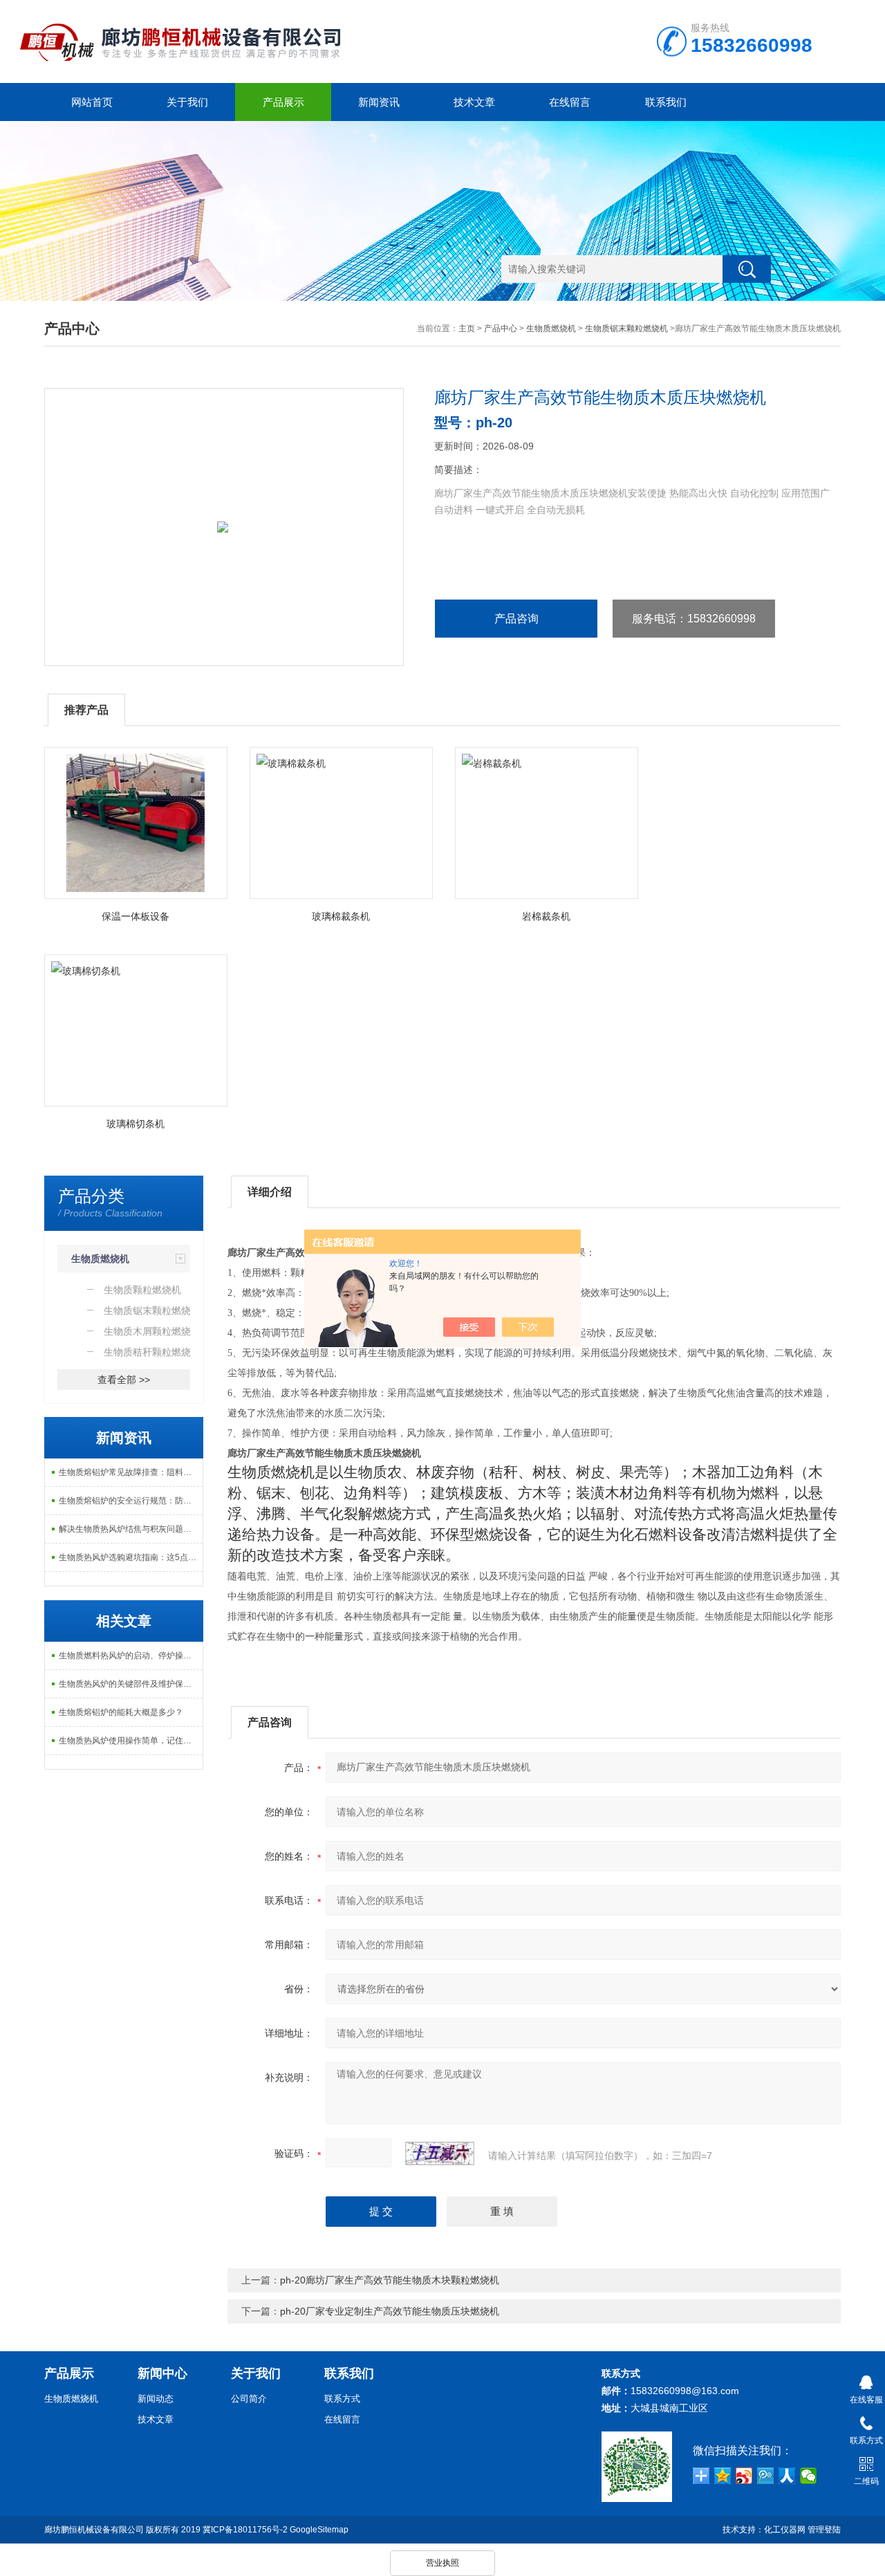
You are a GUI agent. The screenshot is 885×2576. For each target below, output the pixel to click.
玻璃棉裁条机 (341, 916)
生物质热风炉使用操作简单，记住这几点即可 (131, 1741)
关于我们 (187, 102)
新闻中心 (162, 2373)
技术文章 (474, 102)
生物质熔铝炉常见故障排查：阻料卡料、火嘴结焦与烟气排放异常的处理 (131, 1472)
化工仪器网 (785, 2530)
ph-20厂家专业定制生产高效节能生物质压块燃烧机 (390, 2311)
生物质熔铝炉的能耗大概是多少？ (121, 1712)
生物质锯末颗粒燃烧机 (626, 328)
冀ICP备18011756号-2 (245, 2530)
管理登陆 (824, 2530)
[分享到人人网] (787, 2476)
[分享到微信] (809, 2476)
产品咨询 (516, 619)
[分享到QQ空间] (723, 2476)
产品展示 (283, 102)
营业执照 (442, 2563)
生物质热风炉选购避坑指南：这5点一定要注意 (131, 1557)
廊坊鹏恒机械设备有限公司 (94, 2530)
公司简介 (249, 2399)
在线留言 (570, 102)
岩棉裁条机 (546, 916)
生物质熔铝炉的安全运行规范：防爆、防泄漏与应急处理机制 (131, 1501)
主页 (467, 328)
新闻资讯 (379, 102)
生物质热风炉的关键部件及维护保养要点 (131, 1684)
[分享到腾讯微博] (766, 2476)
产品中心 (501, 328)
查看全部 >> (124, 1380)
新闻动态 (156, 2399)
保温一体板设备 (136, 916)
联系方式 (342, 2399)
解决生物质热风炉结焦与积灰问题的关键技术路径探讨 (131, 1529)
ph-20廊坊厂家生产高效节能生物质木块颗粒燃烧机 (390, 2280)
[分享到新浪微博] (744, 2476)
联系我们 (666, 102)
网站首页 (92, 102)
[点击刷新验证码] (440, 2153)
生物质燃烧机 (551, 328)
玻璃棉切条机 (136, 1124)
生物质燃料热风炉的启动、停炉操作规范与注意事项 (131, 1656)
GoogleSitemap (319, 2530)
